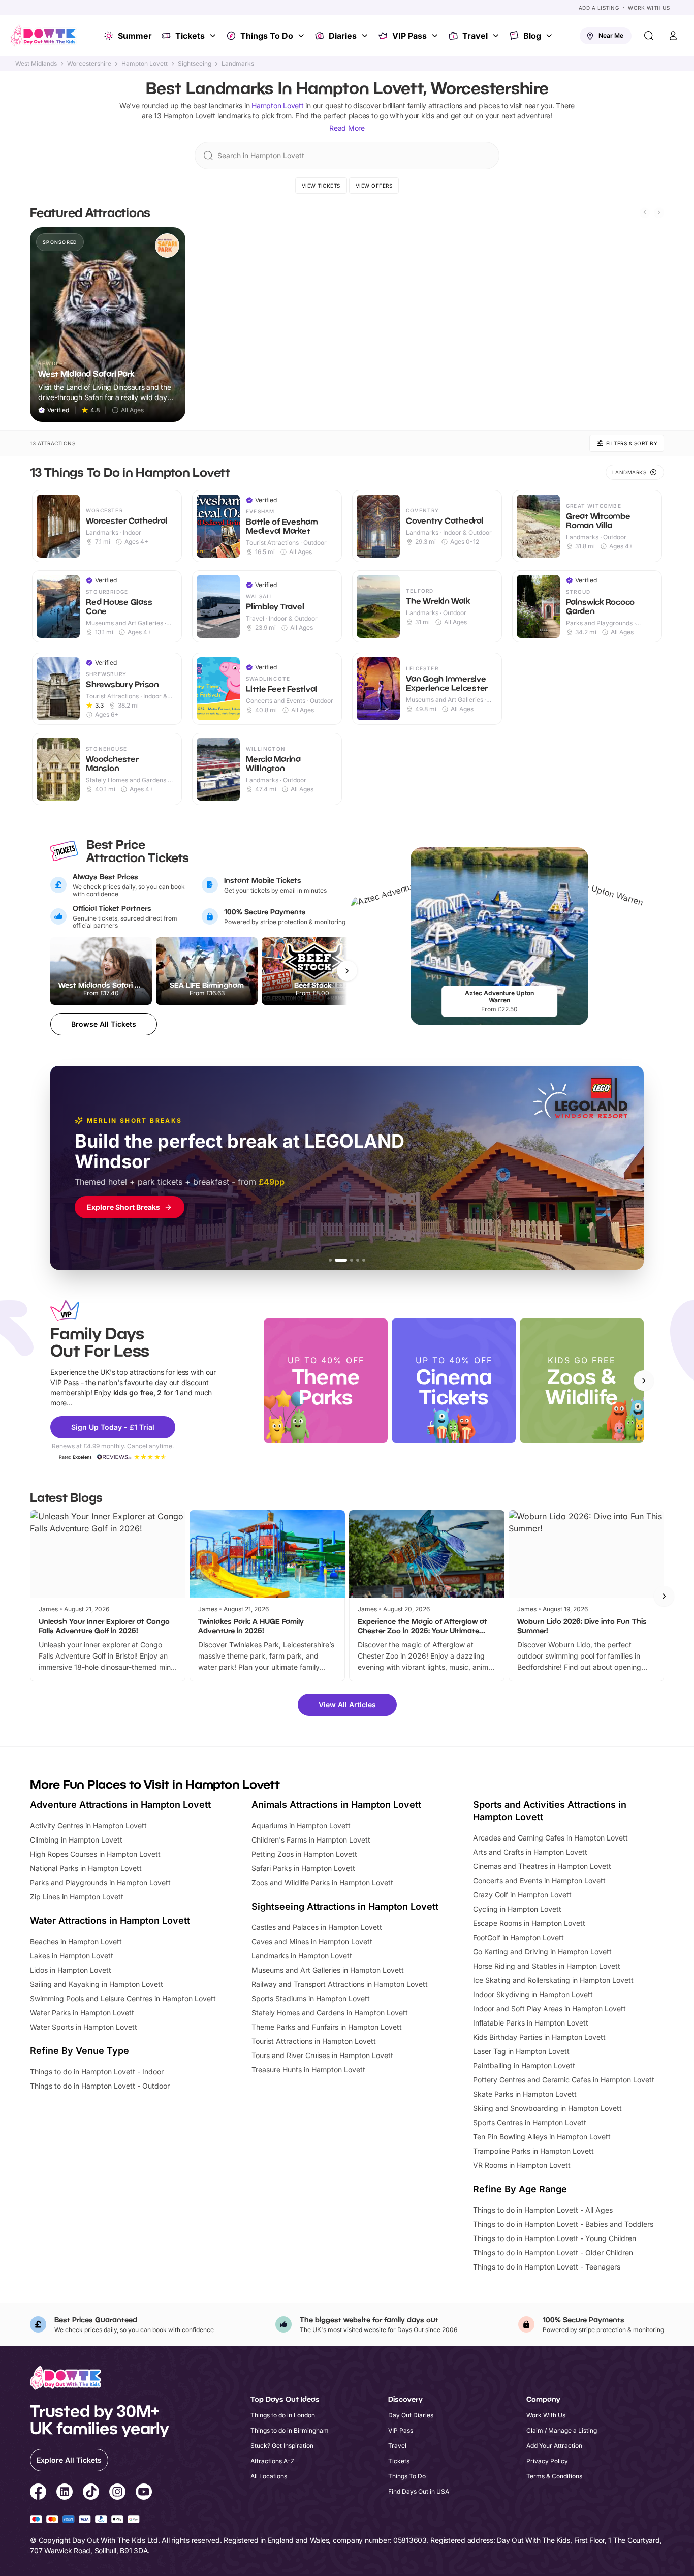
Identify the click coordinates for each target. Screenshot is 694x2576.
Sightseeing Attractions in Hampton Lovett (345, 1906)
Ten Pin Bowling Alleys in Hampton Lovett (542, 2137)
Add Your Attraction (554, 2446)
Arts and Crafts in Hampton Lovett (530, 1852)
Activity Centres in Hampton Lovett (88, 1826)
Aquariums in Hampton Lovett (301, 1826)
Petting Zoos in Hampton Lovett (304, 1854)
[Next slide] (659, 212)
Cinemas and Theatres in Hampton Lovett (542, 1866)
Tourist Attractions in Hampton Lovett (314, 2041)
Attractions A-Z (273, 2461)
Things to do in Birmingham (290, 2430)
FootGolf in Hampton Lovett (518, 1937)
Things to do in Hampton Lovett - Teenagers (547, 2267)
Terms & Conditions (554, 2476)
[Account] (673, 36)
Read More (347, 128)
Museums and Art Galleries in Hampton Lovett (328, 1970)
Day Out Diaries (411, 2415)
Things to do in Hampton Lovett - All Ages (543, 2210)
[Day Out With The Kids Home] (43, 36)
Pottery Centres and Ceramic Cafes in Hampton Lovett (564, 2080)
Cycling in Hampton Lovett (517, 1909)
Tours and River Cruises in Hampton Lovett (322, 2055)
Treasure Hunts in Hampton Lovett (308, 2069)
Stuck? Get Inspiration (282, 2446)
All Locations (269, 2476)
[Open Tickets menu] (214, 36)
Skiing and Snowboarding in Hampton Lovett (547, 2108)
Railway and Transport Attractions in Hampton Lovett (340, 1984)
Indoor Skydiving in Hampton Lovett (533, 1994)
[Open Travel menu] (497, 36)
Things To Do (267, 36)
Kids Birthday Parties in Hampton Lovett (539, 2037)
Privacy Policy (547, 2461)
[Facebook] (38, 2493)
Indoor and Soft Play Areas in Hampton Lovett (549, 2008)
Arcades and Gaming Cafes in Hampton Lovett (550, 1838)
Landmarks (238, 64)
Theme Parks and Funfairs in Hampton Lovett (327, 2027)
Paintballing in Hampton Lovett (524, 2065)
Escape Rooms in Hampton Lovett (529, 1923)
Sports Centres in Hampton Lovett (530, 2122)
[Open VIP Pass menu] (436, 36)
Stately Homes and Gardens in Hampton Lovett (330, 2013)
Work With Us (649, 8)
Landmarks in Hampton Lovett (302, 1956)
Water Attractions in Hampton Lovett (110, 1921)
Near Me (611, 35)
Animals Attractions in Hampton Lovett (336, 1805)
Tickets (190, 36)
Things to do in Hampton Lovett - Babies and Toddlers (563, 2224)
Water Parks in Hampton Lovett (82, 2013)
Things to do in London (283, 2415)
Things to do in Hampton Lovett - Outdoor (100, 2086)
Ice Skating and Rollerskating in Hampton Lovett (553, 1980)
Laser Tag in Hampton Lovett (521, 2051)
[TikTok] (91, 2493)
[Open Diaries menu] (366, 36)
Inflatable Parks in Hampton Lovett (531, 2023)
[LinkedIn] (65, 2493)
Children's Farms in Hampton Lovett (311, 1840)
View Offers (374, 186)
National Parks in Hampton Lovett (86, 1868)
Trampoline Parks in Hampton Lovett (533, 2151)
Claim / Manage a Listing (562, 2430)
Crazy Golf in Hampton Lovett (522, 1895)
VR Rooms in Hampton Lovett (522, 2165)
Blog (532, 36)
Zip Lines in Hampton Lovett (77, 1897)
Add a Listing (599, 8)
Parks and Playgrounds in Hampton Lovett (100, 1882)
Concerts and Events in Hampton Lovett (539, 1880)
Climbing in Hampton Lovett (76, 1840)
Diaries (343, 36)
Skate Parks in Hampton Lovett (525, 2094)
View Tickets (321, 186)
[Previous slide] (645, 212)
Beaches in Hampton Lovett (76, 1941)
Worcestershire (89, 64)
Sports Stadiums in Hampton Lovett (311, 1998)
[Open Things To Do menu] (302, 36)
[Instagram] (117, 2493)
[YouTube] (144, 2493)
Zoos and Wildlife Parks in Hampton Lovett (322, 1882)
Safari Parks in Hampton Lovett (303, 1868)
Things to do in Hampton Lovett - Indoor (97, 2072)
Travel (475, 36)
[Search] (649, 36)
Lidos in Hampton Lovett (71, 1970)
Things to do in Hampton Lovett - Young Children (555, 2238)
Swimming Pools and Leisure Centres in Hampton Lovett (123, 1998)
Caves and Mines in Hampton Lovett (312, 1941)
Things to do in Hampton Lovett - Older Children (553, 2252)
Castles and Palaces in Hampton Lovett (317, 1927)
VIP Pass (409, 36)
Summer (135, 36)
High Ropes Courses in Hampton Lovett (95, 1854)
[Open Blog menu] (550, 36)
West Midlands (36, 64)
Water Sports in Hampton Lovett (84, 2027)
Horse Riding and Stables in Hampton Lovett (547, 1966)
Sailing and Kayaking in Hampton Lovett (97, 1984)
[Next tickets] (347, 971)
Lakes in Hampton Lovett (72, 1956)
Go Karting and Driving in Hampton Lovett (542, 1952)
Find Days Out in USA (419, 2491)
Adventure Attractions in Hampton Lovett (120, 1805)
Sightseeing (195, 64)
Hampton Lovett (145, 64)
